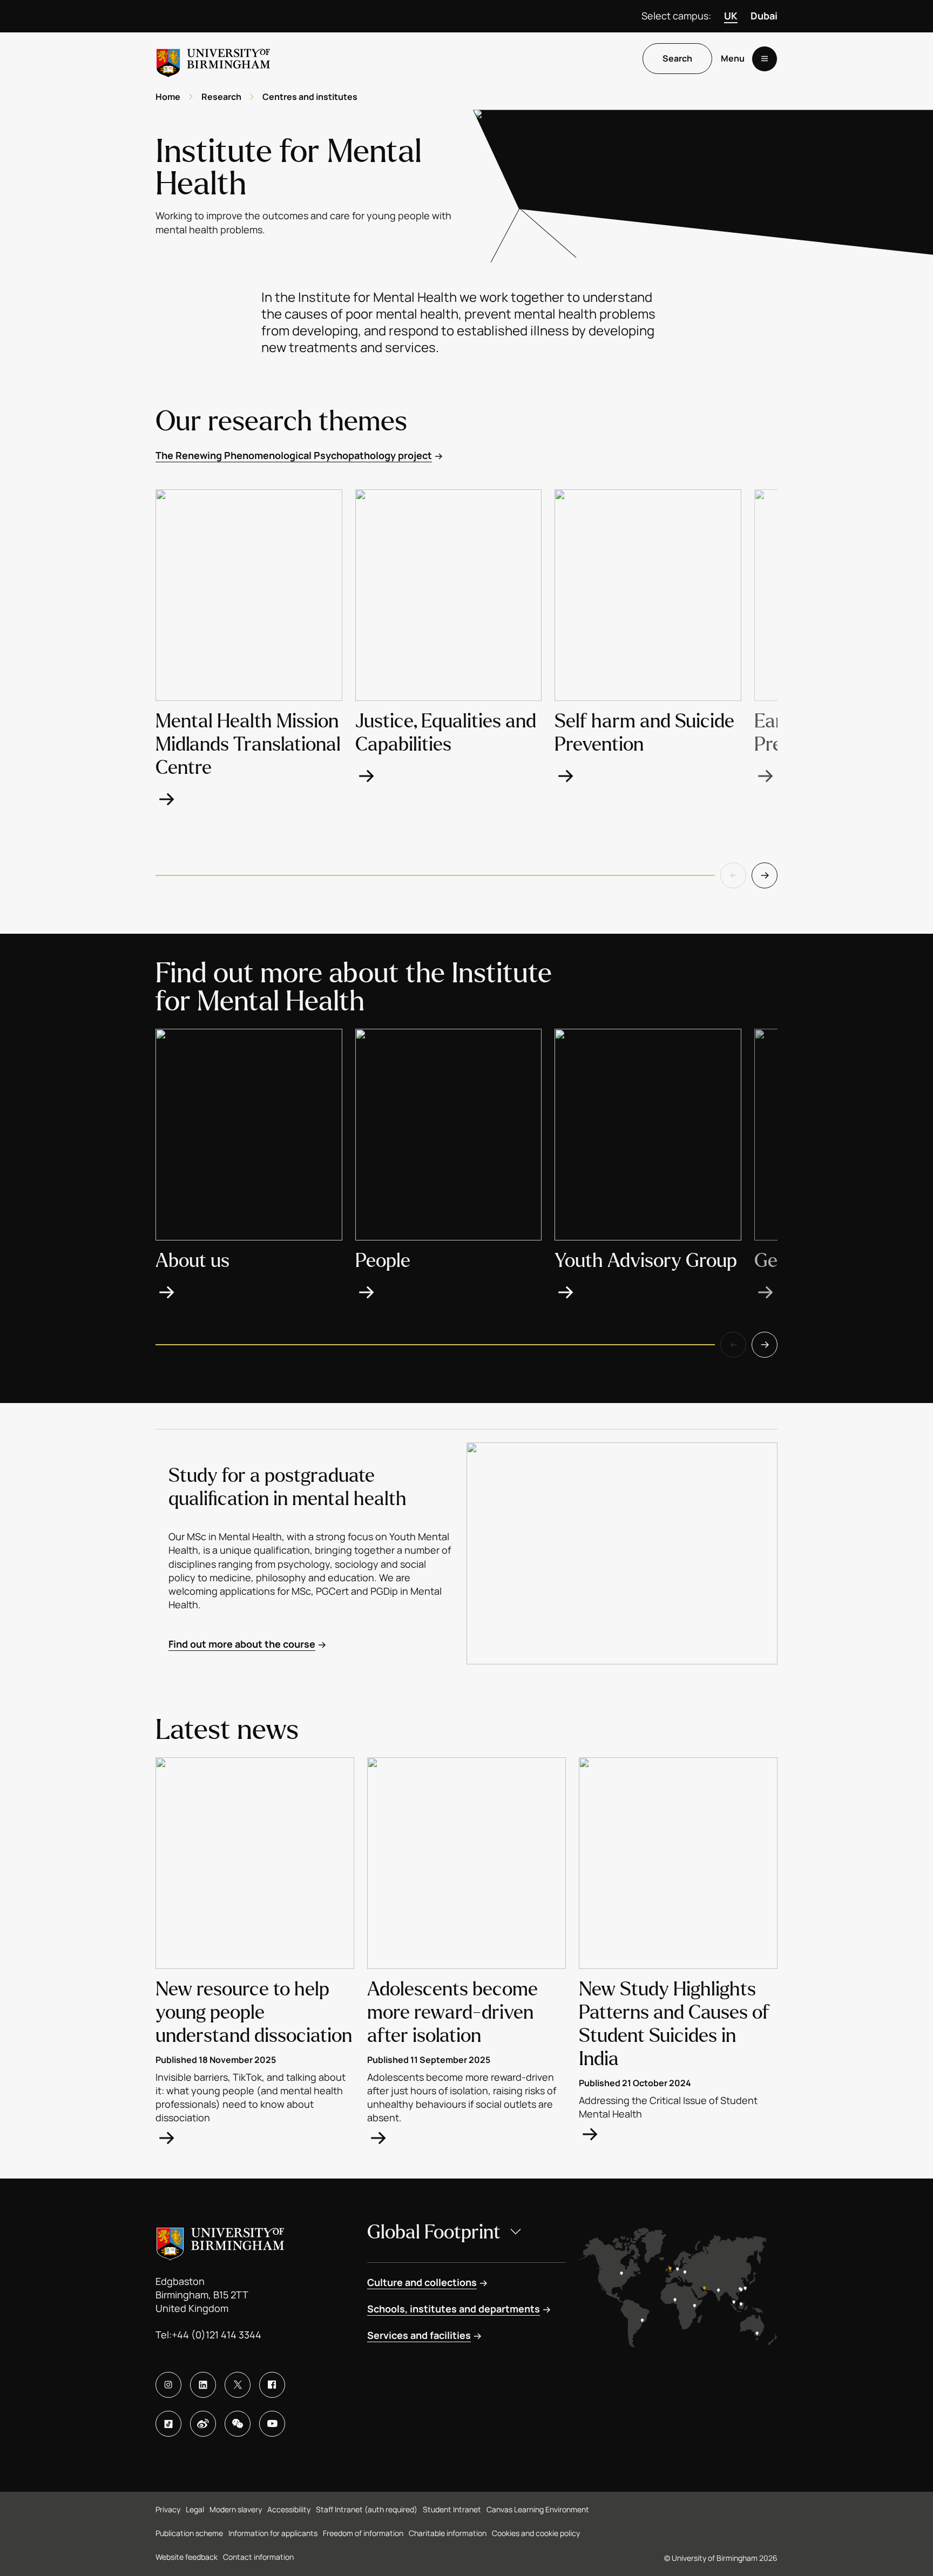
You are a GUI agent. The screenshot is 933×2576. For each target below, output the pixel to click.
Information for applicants (273, 2533)
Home (168, 97)
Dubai (764, 16)
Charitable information (448, 2533)
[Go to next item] (765, 875)
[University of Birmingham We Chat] (238, 2424)
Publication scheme (189, 2533)
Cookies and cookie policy (536, 2533)
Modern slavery (236, 2509)
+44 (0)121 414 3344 (217, 2335)
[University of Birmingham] (213, 59)
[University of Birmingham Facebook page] (272, 2385)
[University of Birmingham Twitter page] (238, 2385)
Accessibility (289, 2509)
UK (731, 16)
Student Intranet (452, 2509)
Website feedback (187, 2557)
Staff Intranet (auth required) (367, 2509)
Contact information (258, 2557)
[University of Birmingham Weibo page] (203, 2424)
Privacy (168, 2509)
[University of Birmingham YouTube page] (272, 2424)
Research (221, 97)
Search (677, 59)
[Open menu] (765, 59)
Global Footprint (434, 2232)
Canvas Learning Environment (538, 2509)
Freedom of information (363, 2533)
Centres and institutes (310, 97)
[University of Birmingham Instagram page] (168, 2385)
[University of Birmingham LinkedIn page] (203, 2385)
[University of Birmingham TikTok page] (168, 2424)
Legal (195, 2509)
